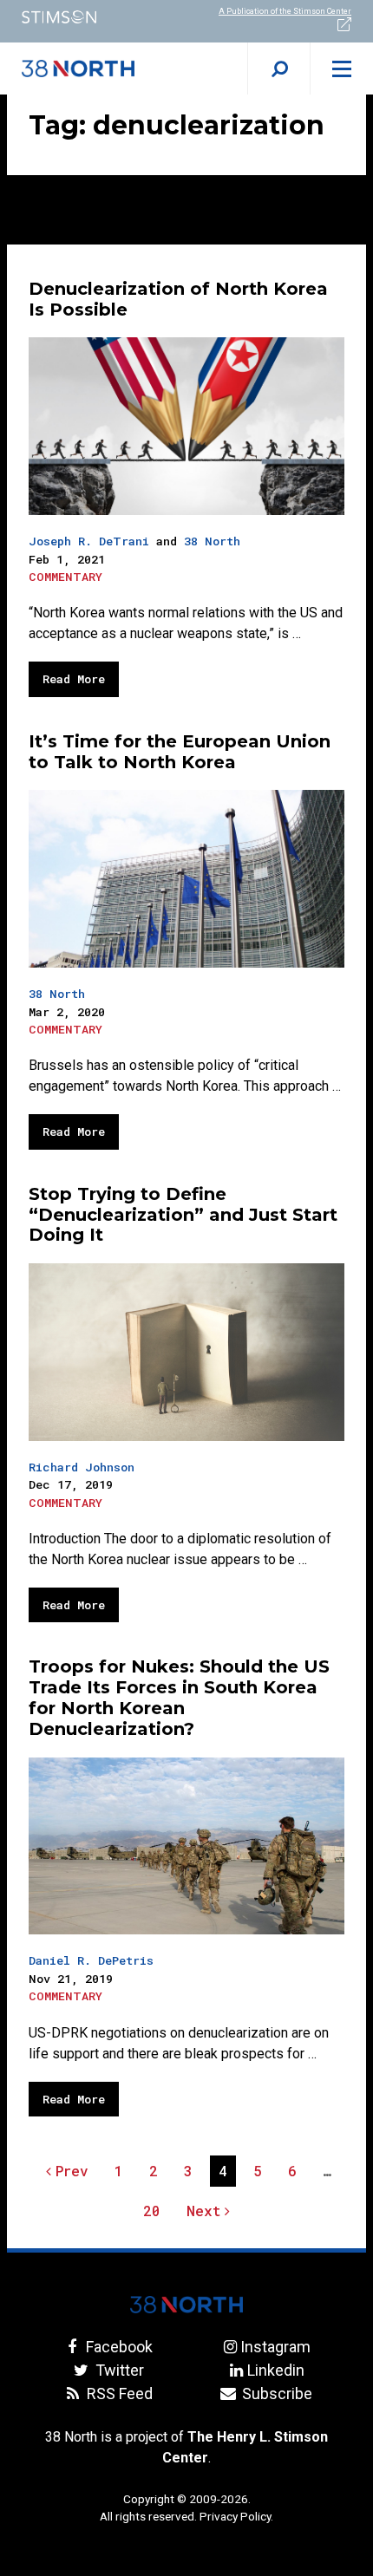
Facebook (118, 2347)
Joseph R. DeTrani (89, 541)
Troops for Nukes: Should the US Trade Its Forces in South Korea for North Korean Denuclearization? (179, 1697)
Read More (74, 679)
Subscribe (275, 2393)
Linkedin (275, 2370)
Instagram (275, 2347)
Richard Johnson (82, 1467)
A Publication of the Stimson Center (285, 11)
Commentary (65, 577)
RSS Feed (118, 2393)
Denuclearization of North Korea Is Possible (178, 299)
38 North (212, 541)
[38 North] (186, 2305)
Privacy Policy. (236, 2516)
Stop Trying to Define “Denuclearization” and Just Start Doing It (183, 1215)
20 (156, 2214)
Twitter (118, 2370)
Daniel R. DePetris (91, 1960)
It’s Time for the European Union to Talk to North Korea (180, 752)
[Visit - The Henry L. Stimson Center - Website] (93, 17)
